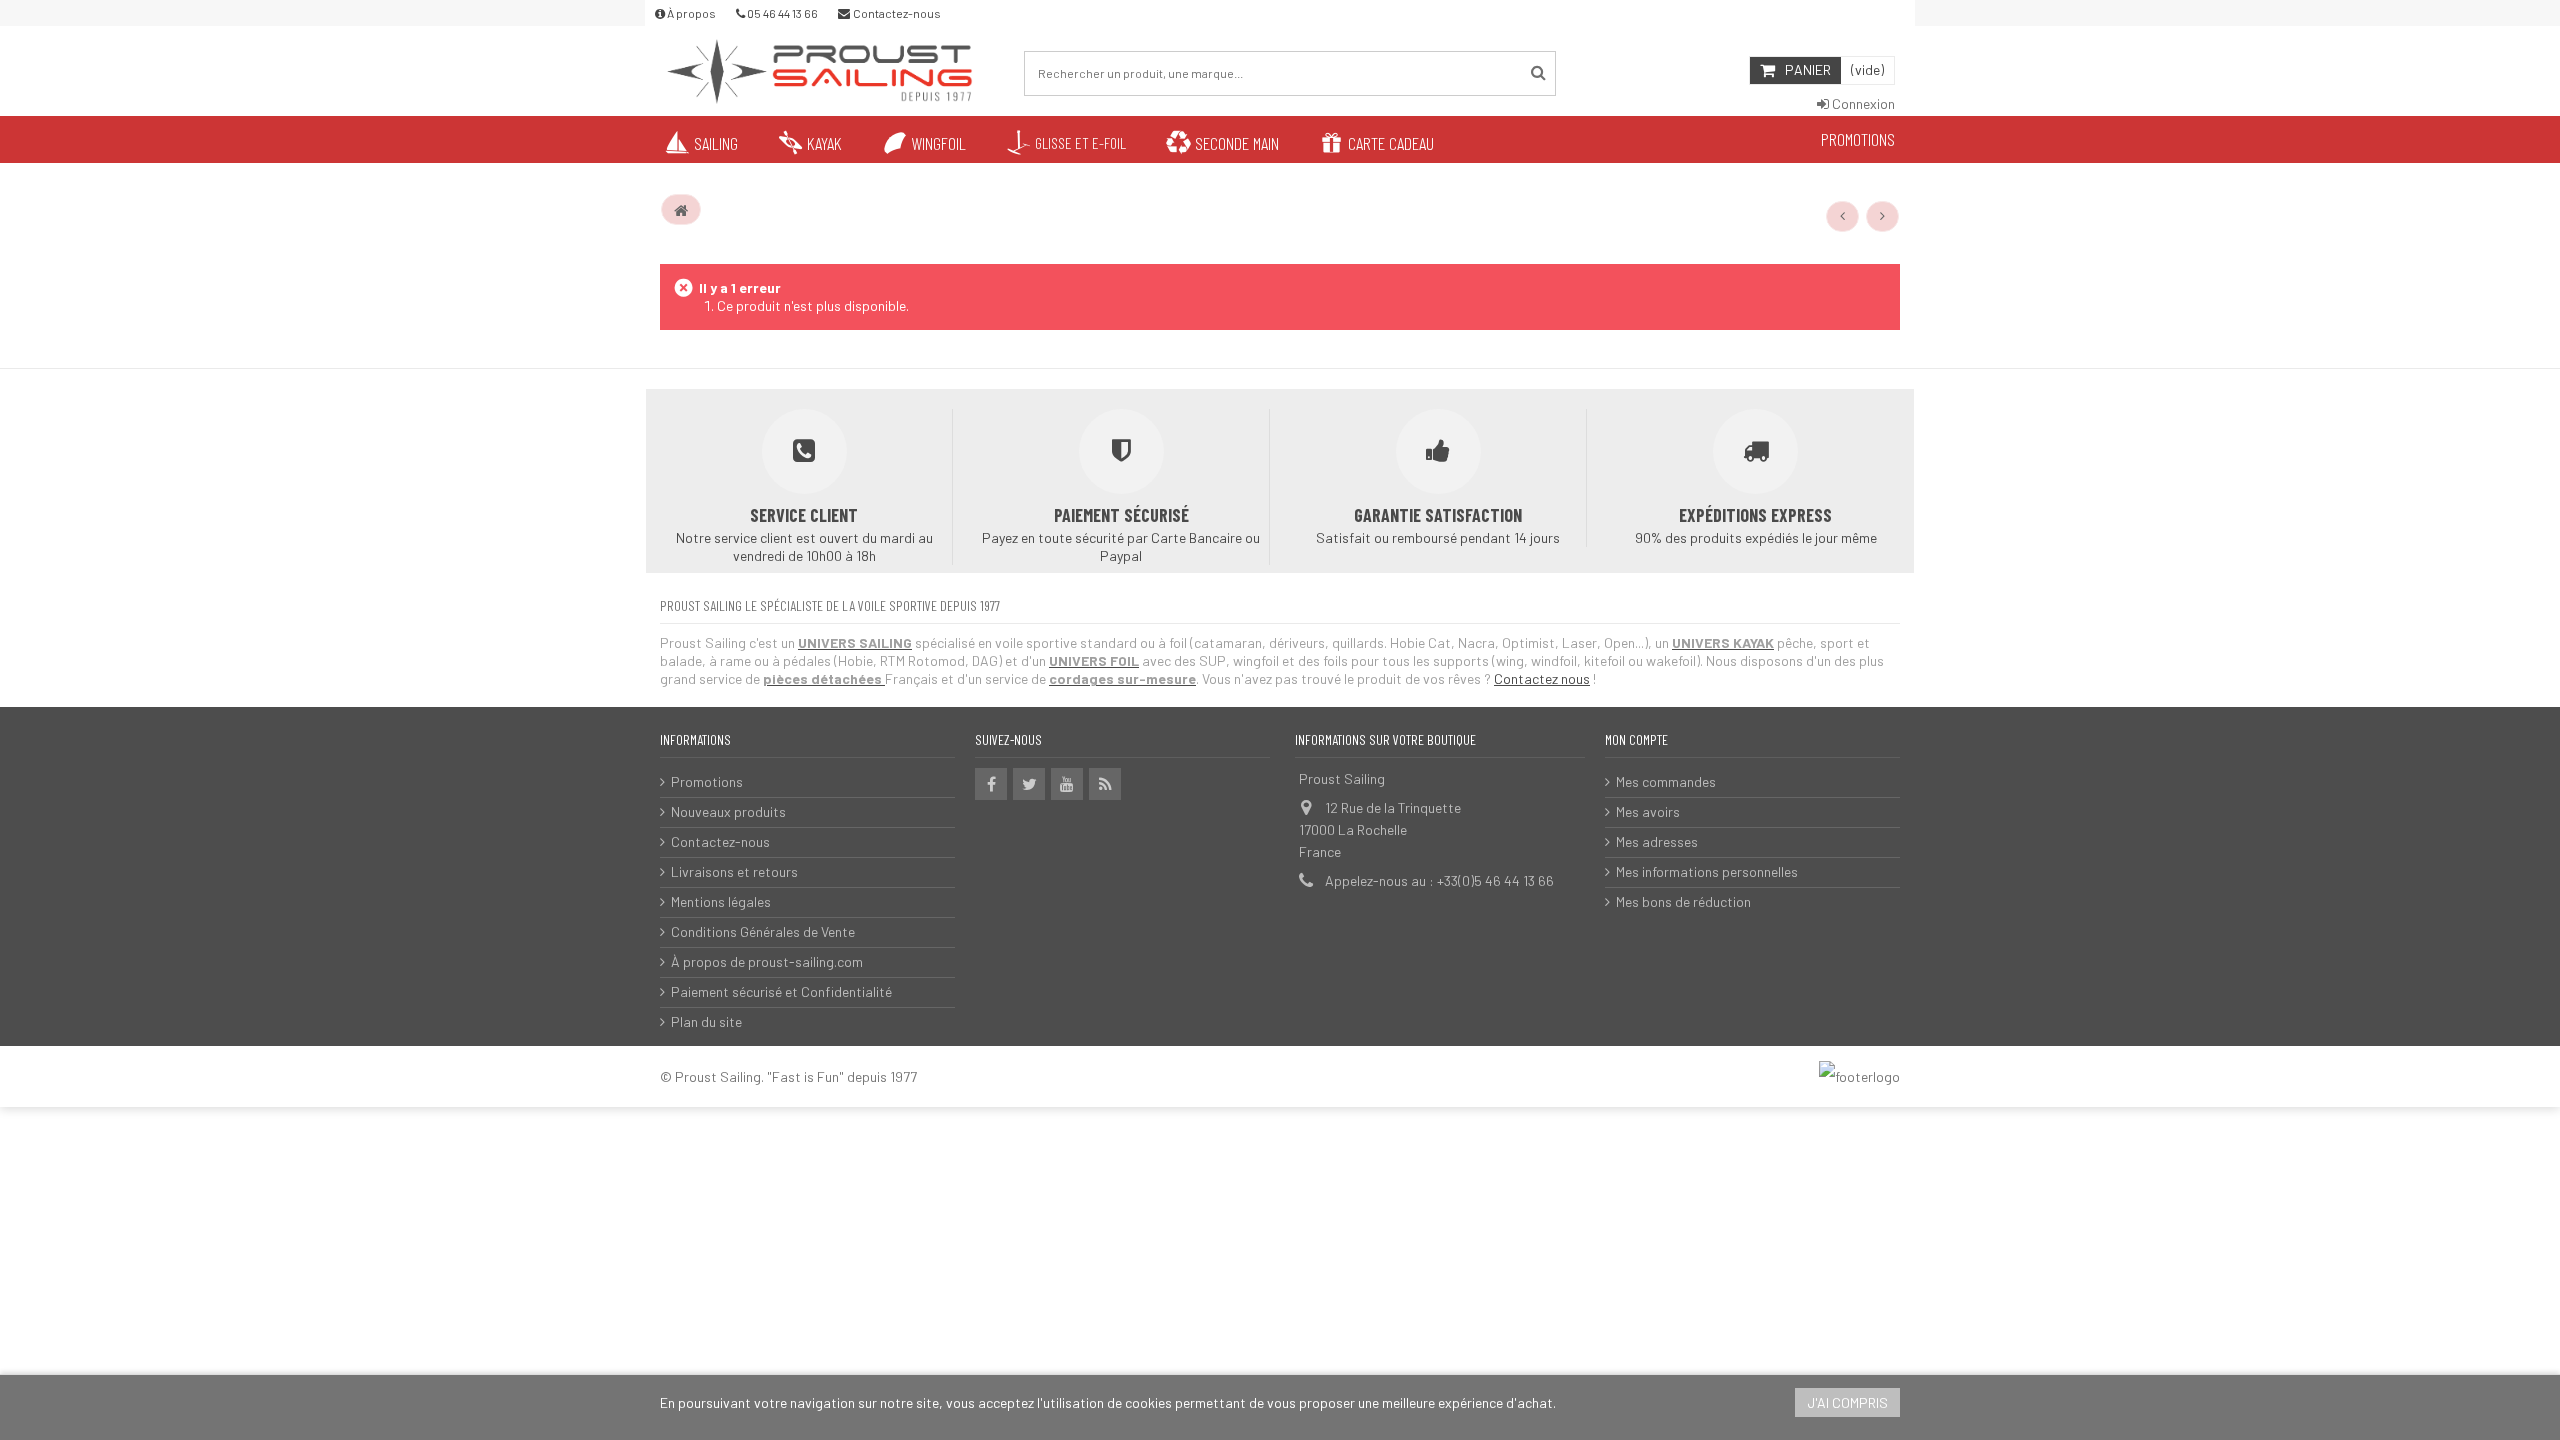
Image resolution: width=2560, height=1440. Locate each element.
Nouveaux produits (728, 811)
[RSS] (1105, 784)
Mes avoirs (1648, 811)
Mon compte (1636, 739)
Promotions (707, 781)
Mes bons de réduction (1683, 901)
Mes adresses (1657, 841)
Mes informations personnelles (1707, 871)
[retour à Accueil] (681, 210)
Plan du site (706, 1021)
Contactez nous (1542, 678)
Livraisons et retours (734, 871)
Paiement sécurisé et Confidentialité (781, 991)
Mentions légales (721, 901)
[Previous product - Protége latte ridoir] (1843, 216)
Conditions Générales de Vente (763, 931)
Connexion (1862, 103)
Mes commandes (1666, 781)
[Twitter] (1029, 784)
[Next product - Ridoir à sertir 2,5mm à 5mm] (1883, 216)
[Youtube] (1067, 784)
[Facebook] (991, 784)
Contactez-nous (720, 841)
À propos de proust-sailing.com (767, 961)
